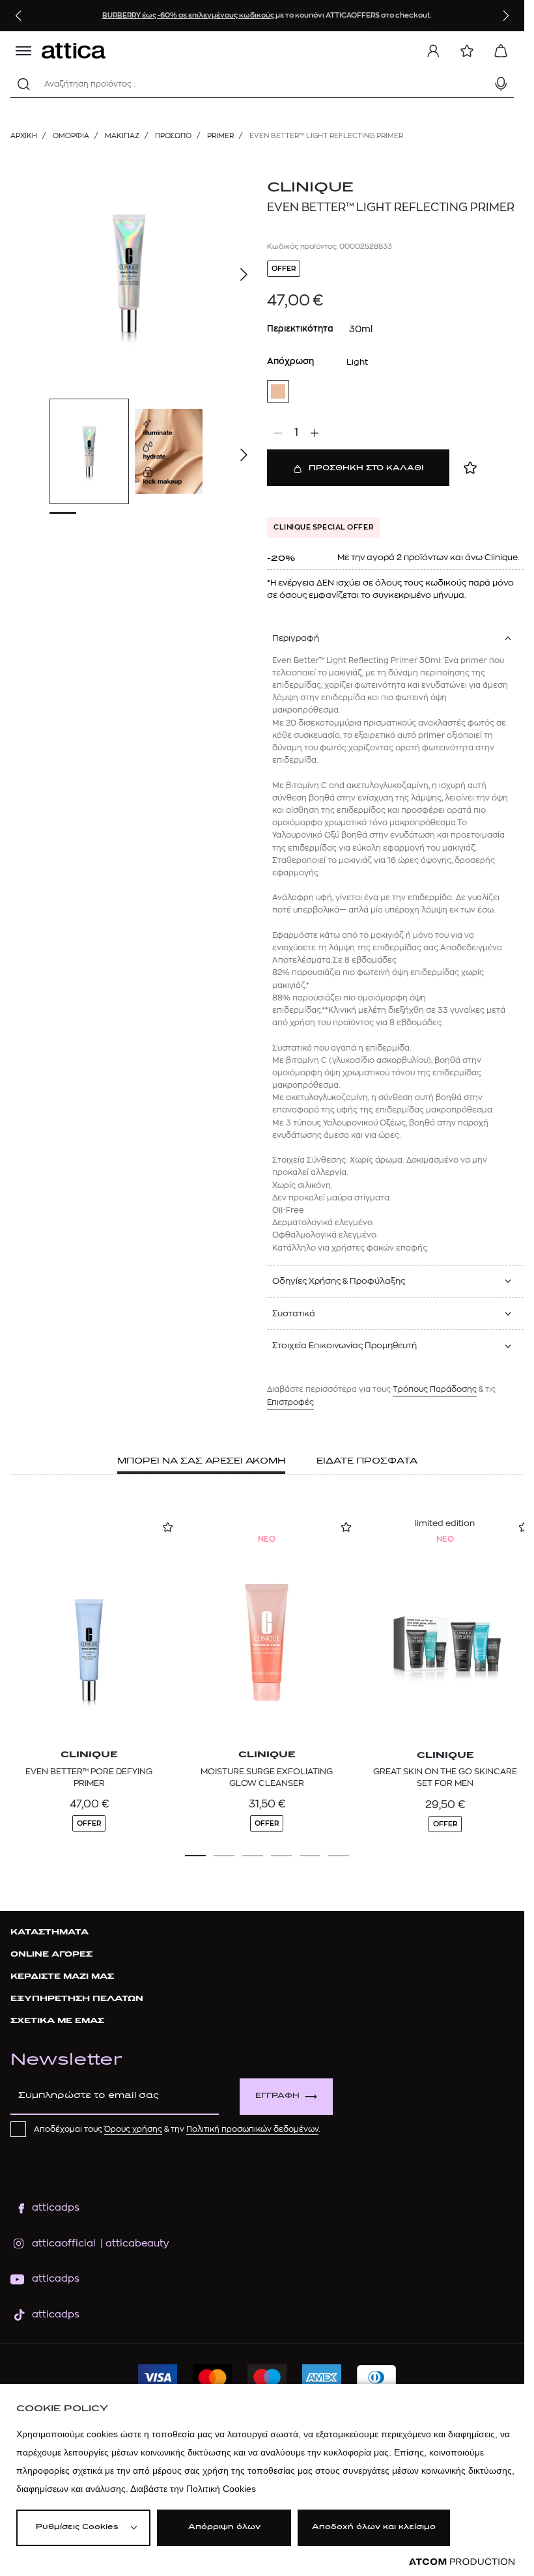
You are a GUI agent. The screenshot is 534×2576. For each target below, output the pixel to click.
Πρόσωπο (173, 136)
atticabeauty (133, 2243)
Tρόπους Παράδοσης (435, 1389)
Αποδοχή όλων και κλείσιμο (374, 2527)
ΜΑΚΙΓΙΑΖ (122, 136)
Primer (220, 136)
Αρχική (24, 136)
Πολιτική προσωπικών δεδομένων (252, 2129)
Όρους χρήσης (133, 2129)
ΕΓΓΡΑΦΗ (277, 2096)
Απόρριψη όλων (224, 2527)
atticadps (56, 2208)
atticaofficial (64, 2243)
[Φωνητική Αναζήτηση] (501, 84)
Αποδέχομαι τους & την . (177, 2129)
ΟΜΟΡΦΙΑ (71, 136)
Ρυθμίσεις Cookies (77, 2527)
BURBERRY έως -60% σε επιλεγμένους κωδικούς (189, 15)
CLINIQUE (310, 188)
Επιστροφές (290, 1402)
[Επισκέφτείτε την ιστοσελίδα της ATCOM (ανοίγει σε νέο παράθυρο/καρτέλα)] (462, 2562)
